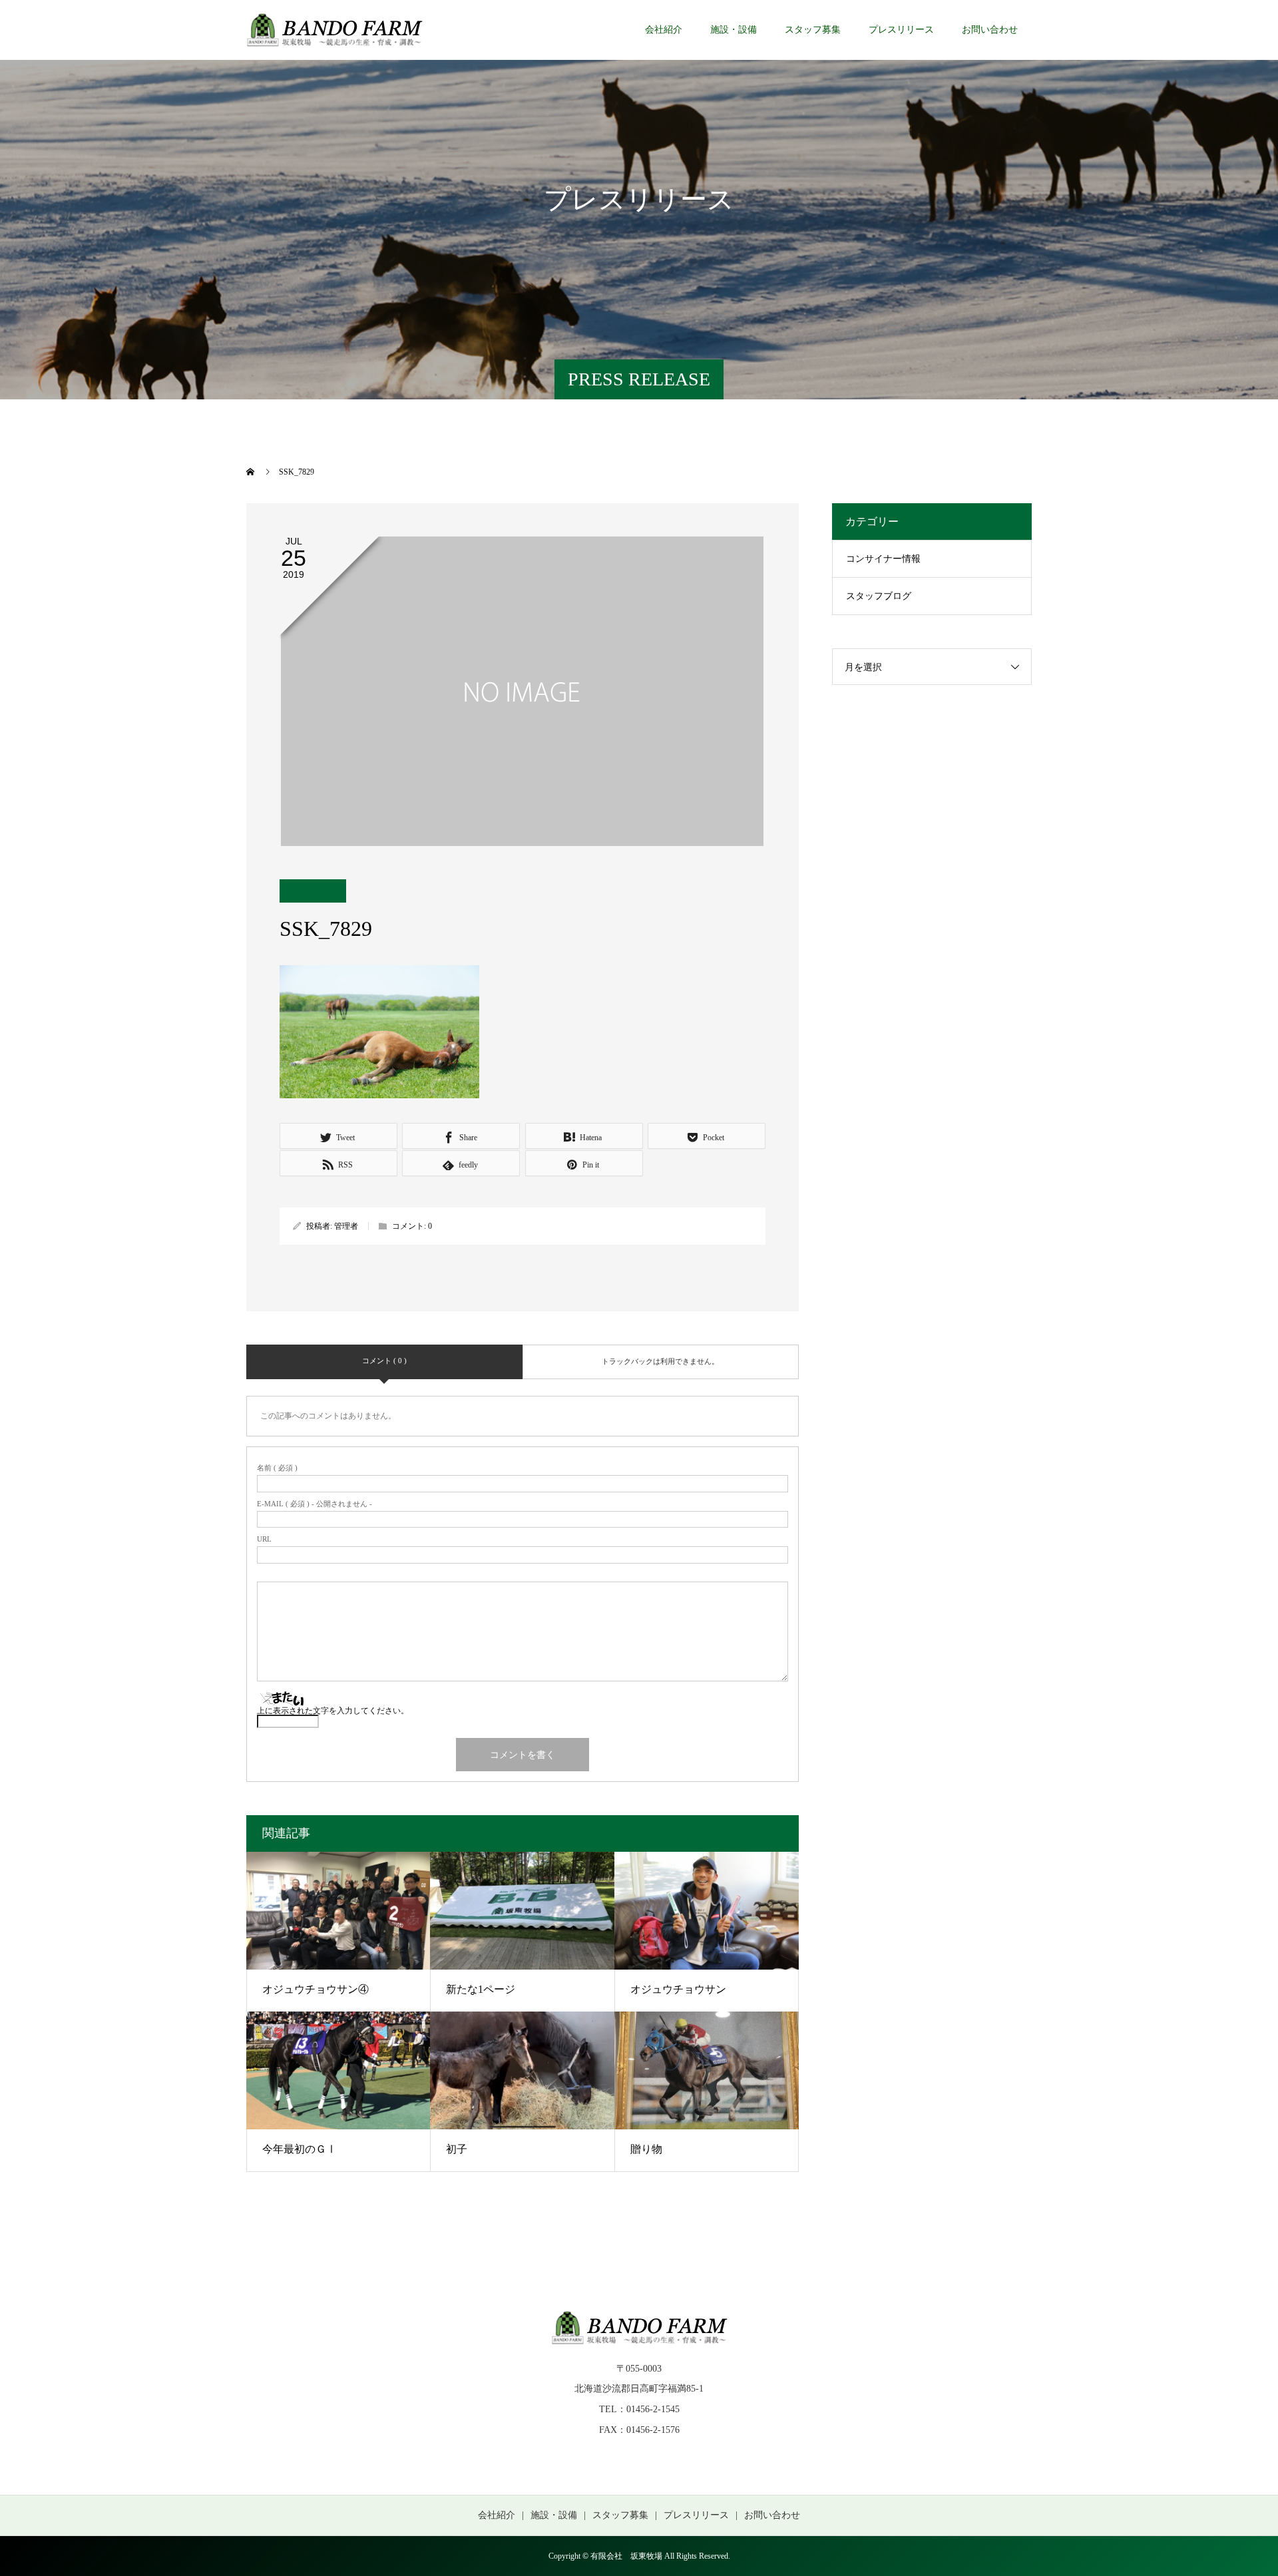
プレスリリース (901, 30)
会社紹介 (664, 30)
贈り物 (646, 2149)
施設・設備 (734, 30)
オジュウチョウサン (678, 1989)
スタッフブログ (879, 596)
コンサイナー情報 (883, 559)
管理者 (346, 1226)
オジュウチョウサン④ (316, 1989)
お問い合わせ (990, 30)
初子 (457, 2149)
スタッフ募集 (813, 30)
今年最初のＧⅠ (300, 2149)
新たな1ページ (481, 1989)
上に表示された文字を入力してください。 (333, 1711)
